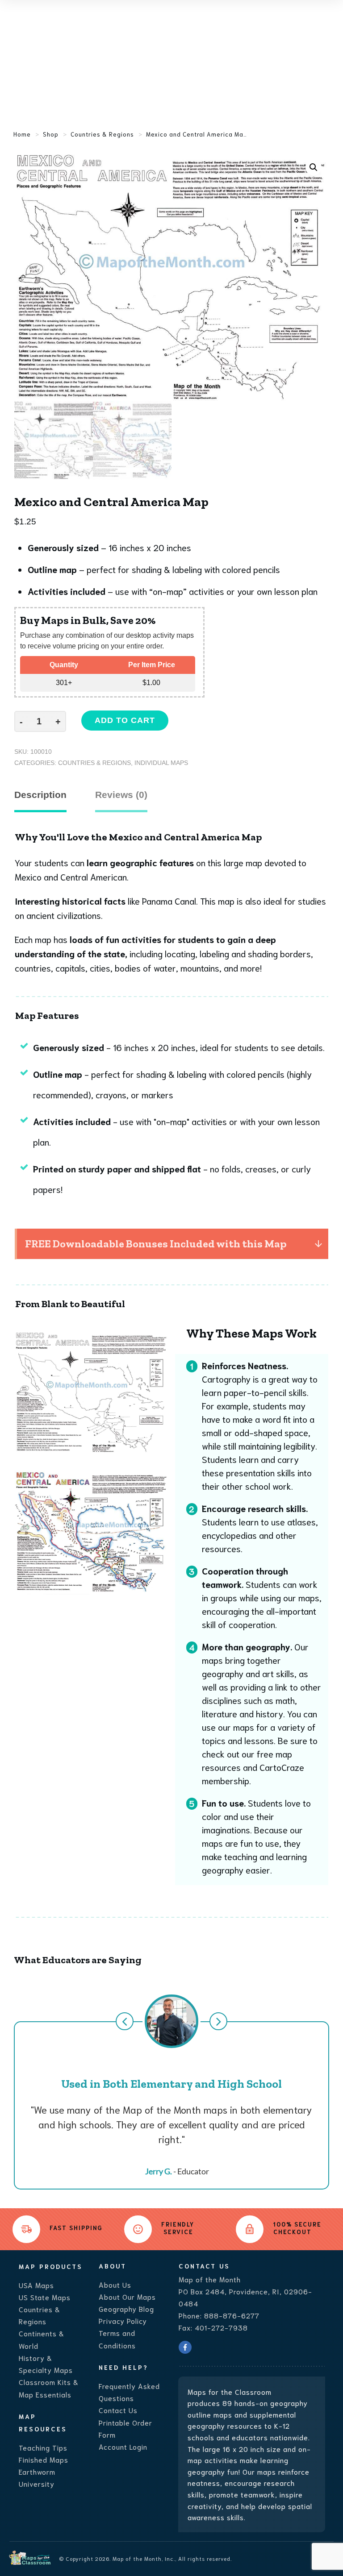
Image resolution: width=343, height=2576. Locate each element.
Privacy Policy (123, 2320)
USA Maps (36, 2285)
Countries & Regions (94, 763)
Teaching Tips (43, 2447)
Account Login (123, 2446)
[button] (314, 167)
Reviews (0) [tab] (121, 795)
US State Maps (45, 2297)
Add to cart (125, 720)
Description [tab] (40, 795)
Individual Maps (161, 763)
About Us (115, 2284)
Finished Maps (44, 2459)
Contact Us (118, 2410)
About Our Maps (127, 2296)
